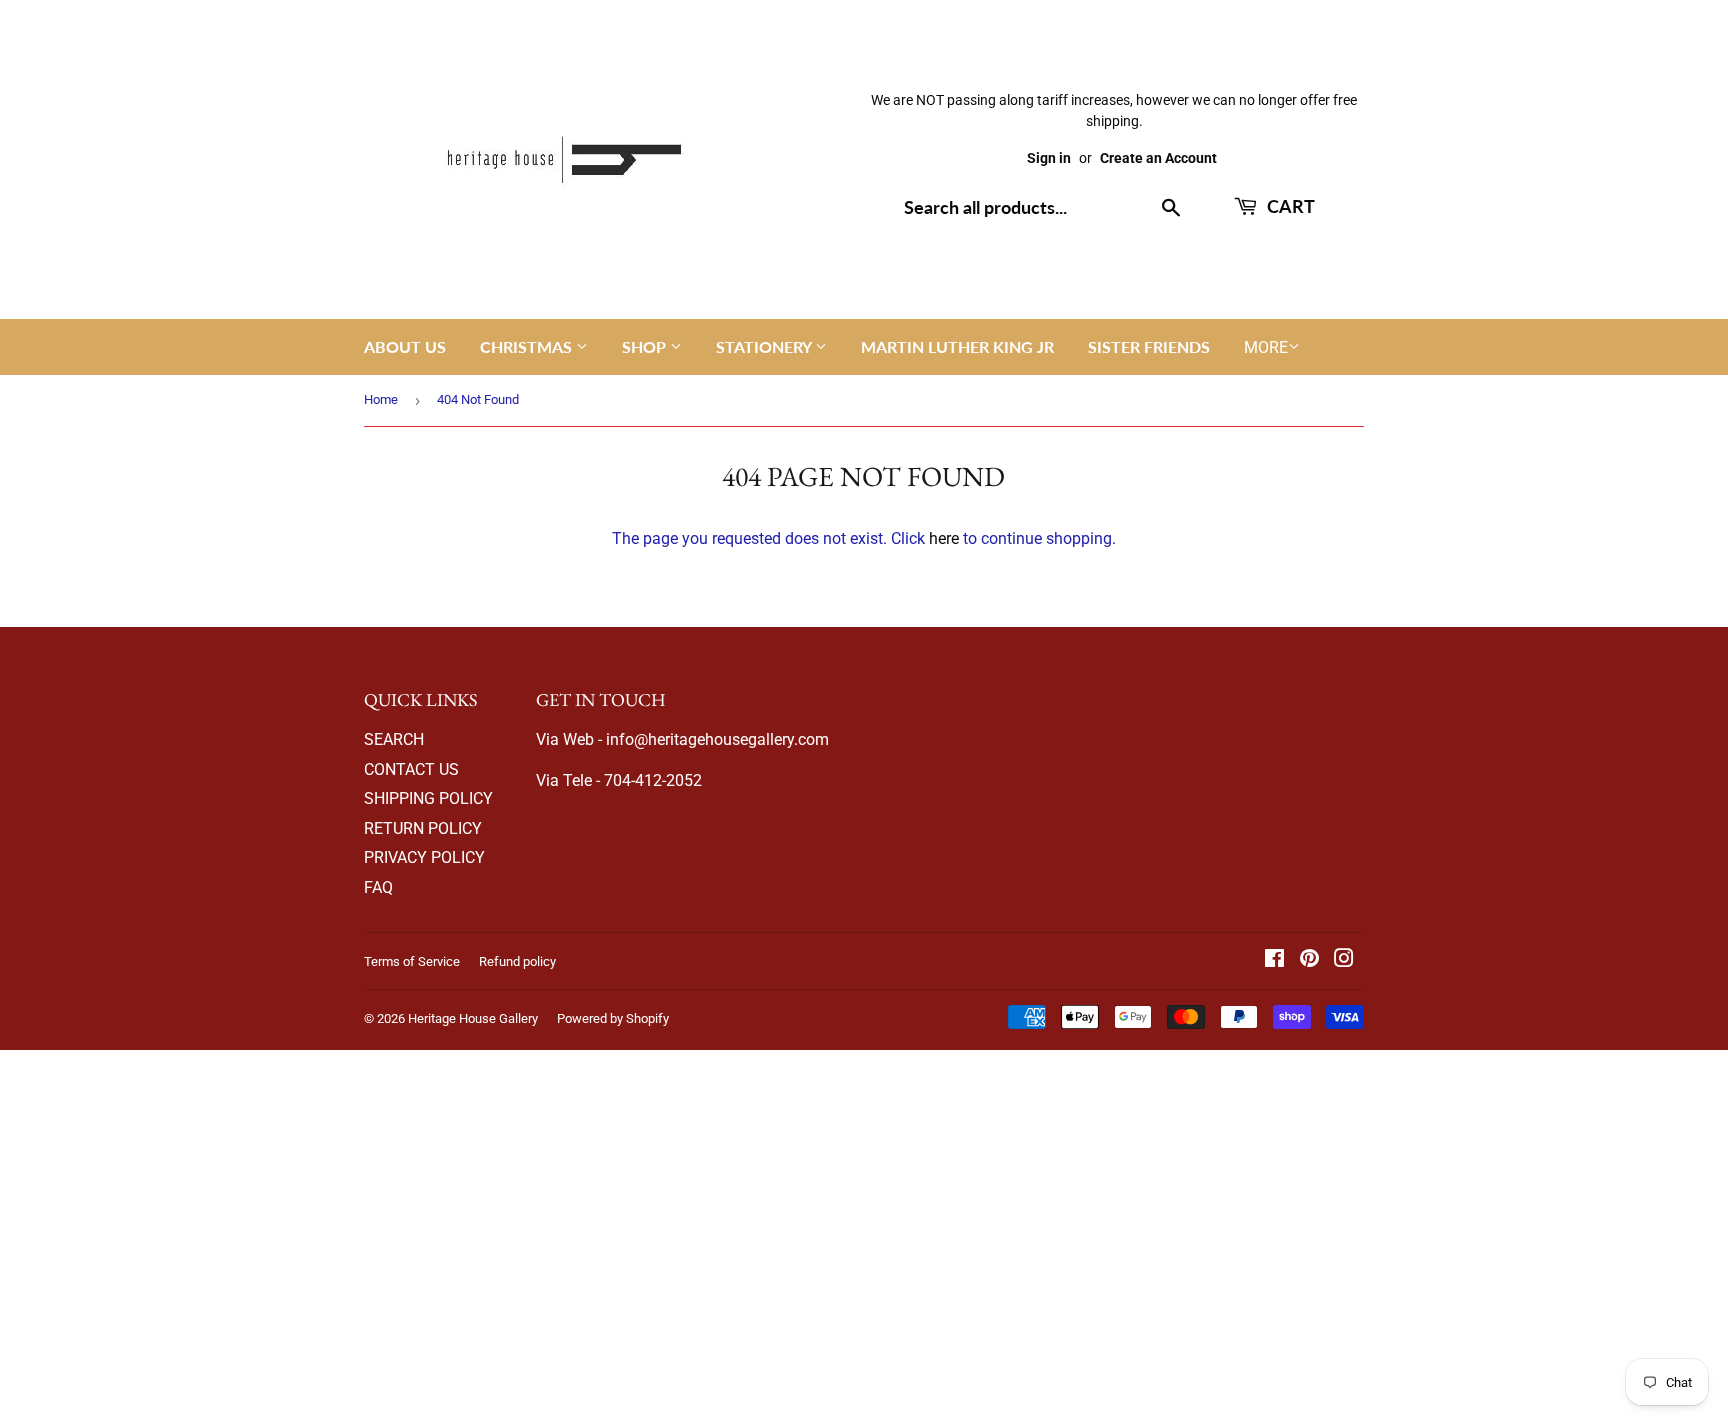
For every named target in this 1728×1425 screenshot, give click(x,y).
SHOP (646, 346)
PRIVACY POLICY (424, 857)
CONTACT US (411, 769)
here (944, 538)
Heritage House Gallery (473, 1018)
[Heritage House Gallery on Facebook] (1274, 960)
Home (381, 399)
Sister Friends (1149, 346)
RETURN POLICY (423, 828)
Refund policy (517, 961)
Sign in (1049, 158)
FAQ (378, 887)
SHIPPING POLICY (428, 798)
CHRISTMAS (528, 346)
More (1266, 347)
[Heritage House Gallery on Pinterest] (1309, 960)
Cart (1289, 206)
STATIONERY (765, 346)
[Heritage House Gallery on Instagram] (1344, 960)
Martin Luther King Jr (957, 346)
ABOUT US (405, 346)
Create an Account (1158, 158)
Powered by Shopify (613, 1018)
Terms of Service (412, 961)
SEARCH (394, 739)
